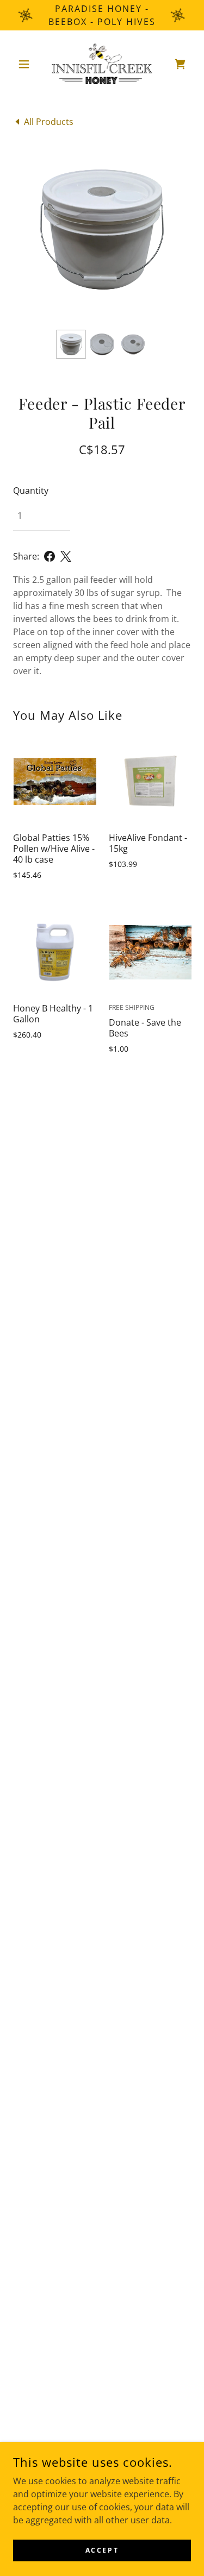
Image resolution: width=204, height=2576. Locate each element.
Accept (102, 2550)
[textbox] (42, 516)
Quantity (31, 491)
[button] (26, 64)
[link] (102, 64)
